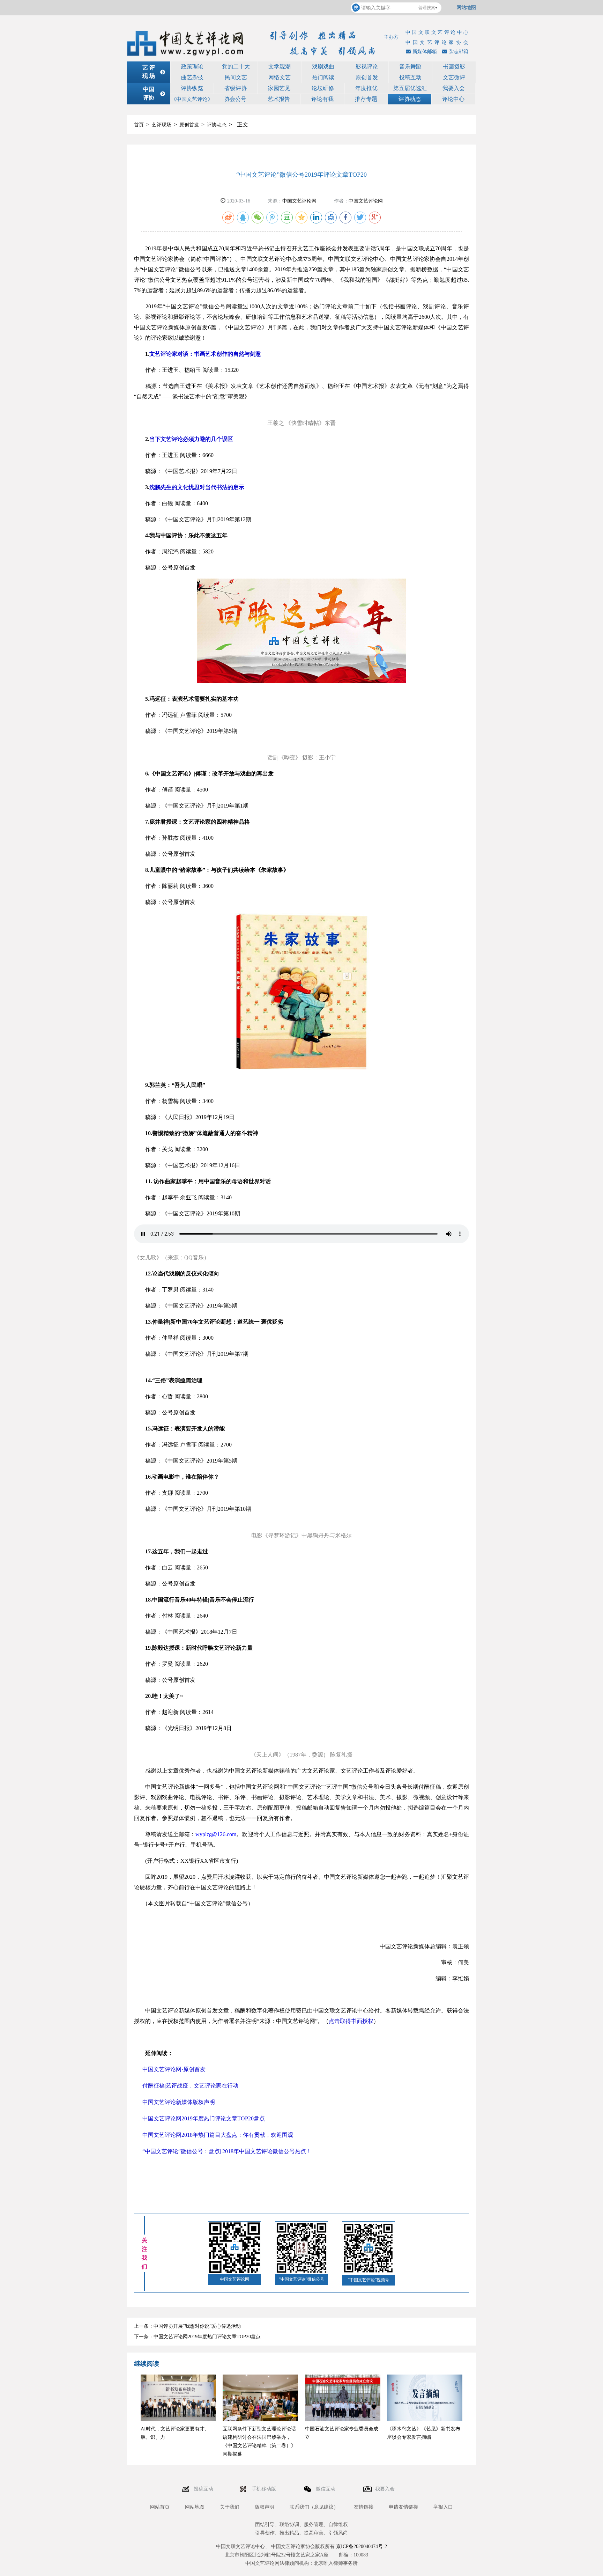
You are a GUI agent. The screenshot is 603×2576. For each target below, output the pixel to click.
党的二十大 (236, 67)
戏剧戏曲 (323, 67)
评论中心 (453, 99)
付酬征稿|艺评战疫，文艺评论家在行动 (190, 2086)
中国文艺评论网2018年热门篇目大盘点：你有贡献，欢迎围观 (218, 2135)
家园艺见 (279, 88)
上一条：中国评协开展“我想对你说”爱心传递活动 (187, 2326)
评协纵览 (192, 88)
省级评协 (236, 88)
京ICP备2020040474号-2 (362, 2546)
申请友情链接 (403, 2507)
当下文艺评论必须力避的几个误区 (191, 439)
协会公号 (235, 99)
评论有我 (322, 99)
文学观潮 (280, 67)
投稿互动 (410, 77)
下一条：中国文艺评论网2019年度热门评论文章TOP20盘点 (197, 2337)
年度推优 (366, 88)
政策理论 (192, 67)
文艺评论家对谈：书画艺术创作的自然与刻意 (205, 354)
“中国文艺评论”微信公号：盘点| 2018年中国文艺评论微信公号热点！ (227, 2151)
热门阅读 (323, 77)
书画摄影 (454, 67)
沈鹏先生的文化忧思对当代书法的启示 (197, 487)
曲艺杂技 (192, 77)
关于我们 (230, 2507)
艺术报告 (279, 99)
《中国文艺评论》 (192, 99)
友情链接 (364, 2507)
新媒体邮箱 (425, 51)
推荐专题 (366, 99)
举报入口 (443, 2507)
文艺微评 (454, 77)
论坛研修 (323, 88)
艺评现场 (162, 125)
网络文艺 (280, 77)
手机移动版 (265, 2489)
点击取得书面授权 (351, 2021)
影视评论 (367, 67)
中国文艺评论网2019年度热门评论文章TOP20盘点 (204, 2118)
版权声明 (265, 2507)
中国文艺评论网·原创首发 (174, 2069)
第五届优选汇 (410, 88)
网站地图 (466, 8)
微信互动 (326, 2489)
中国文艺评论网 (299, 201)
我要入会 (454, 88)
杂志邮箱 (459, 51)
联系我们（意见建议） (314, 2507)
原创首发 (367, 77)
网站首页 (160, 2507)
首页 (139, 125)
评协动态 (410, 99)
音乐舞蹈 (410, 67)
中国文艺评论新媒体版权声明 (179, 2102)
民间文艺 (236, 77)
